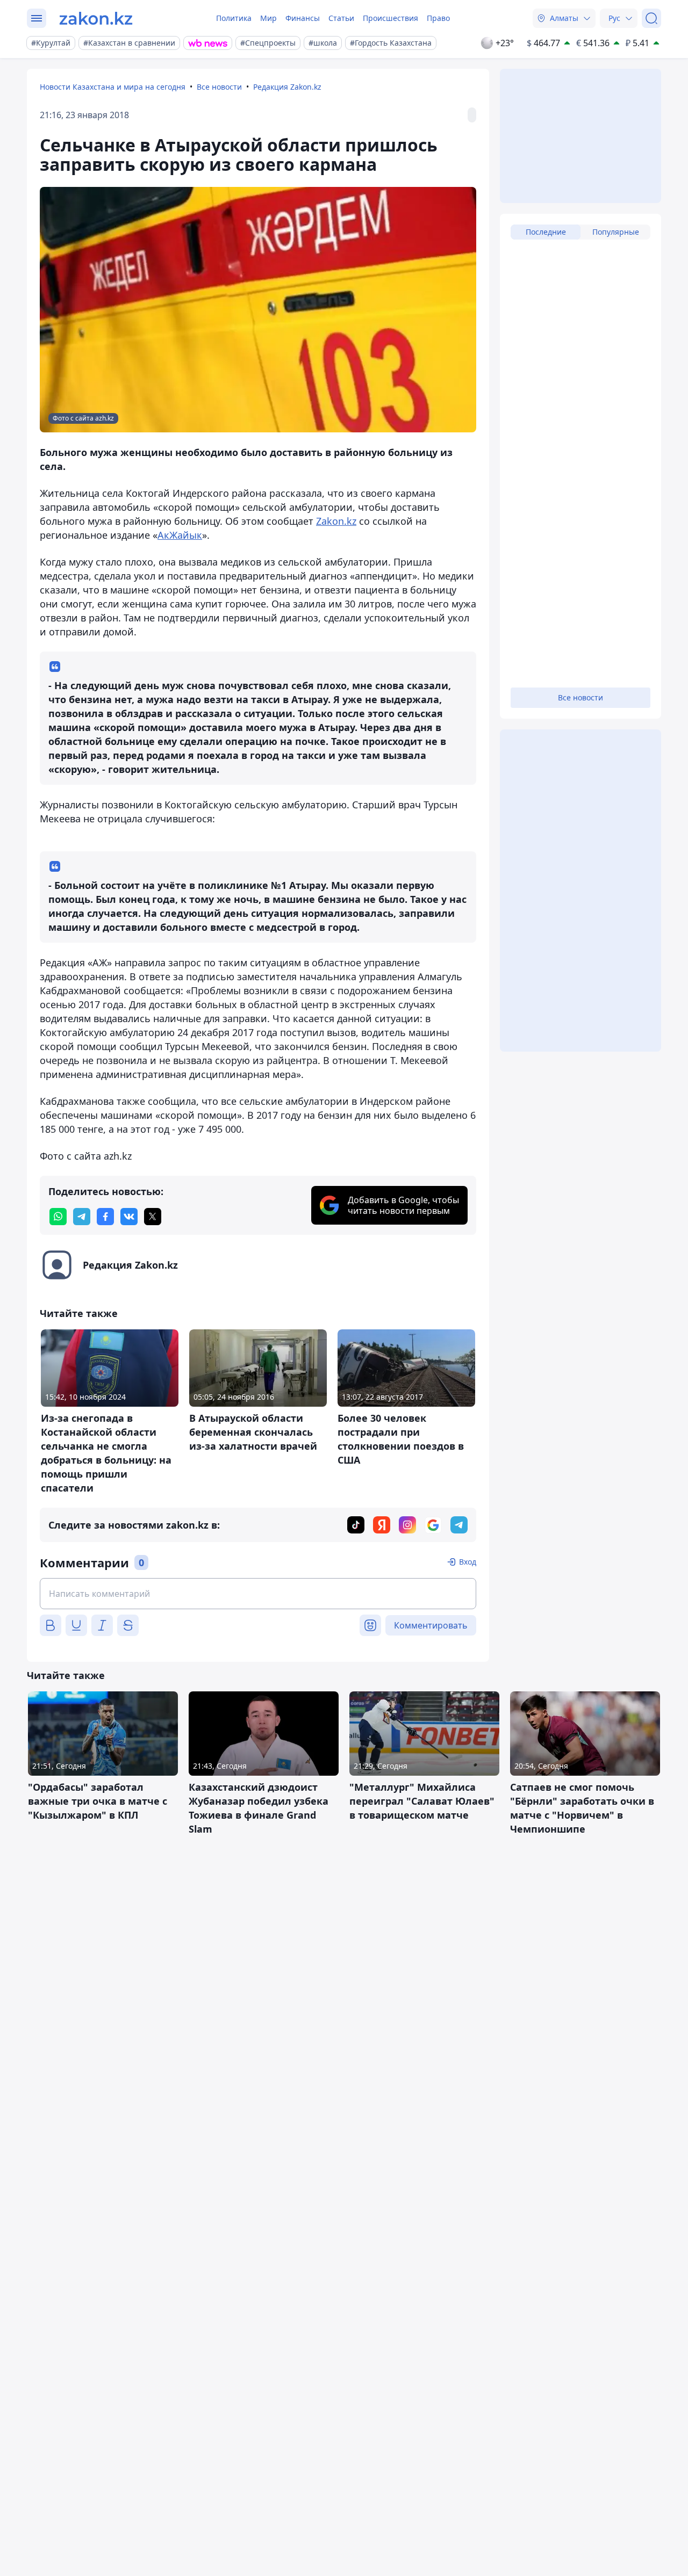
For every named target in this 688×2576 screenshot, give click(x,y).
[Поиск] (651, 18)
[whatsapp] (58, 1217)
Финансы (303, 18)
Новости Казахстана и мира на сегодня (113, 87)
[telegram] (82, 1217)
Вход (468, 1562)
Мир (268, 18)
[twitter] (153, 1217)
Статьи (341, 18)
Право (438, 18)
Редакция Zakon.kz (287, 87)
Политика (234, 18)
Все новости (219, 87)
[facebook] (105, 1217)
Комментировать (431, 1625)
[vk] (129, 1217)
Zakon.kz (336, 521)
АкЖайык (180, 535)
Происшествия (390, 18)
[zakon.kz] (96, 18)
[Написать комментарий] (258, 1594)
